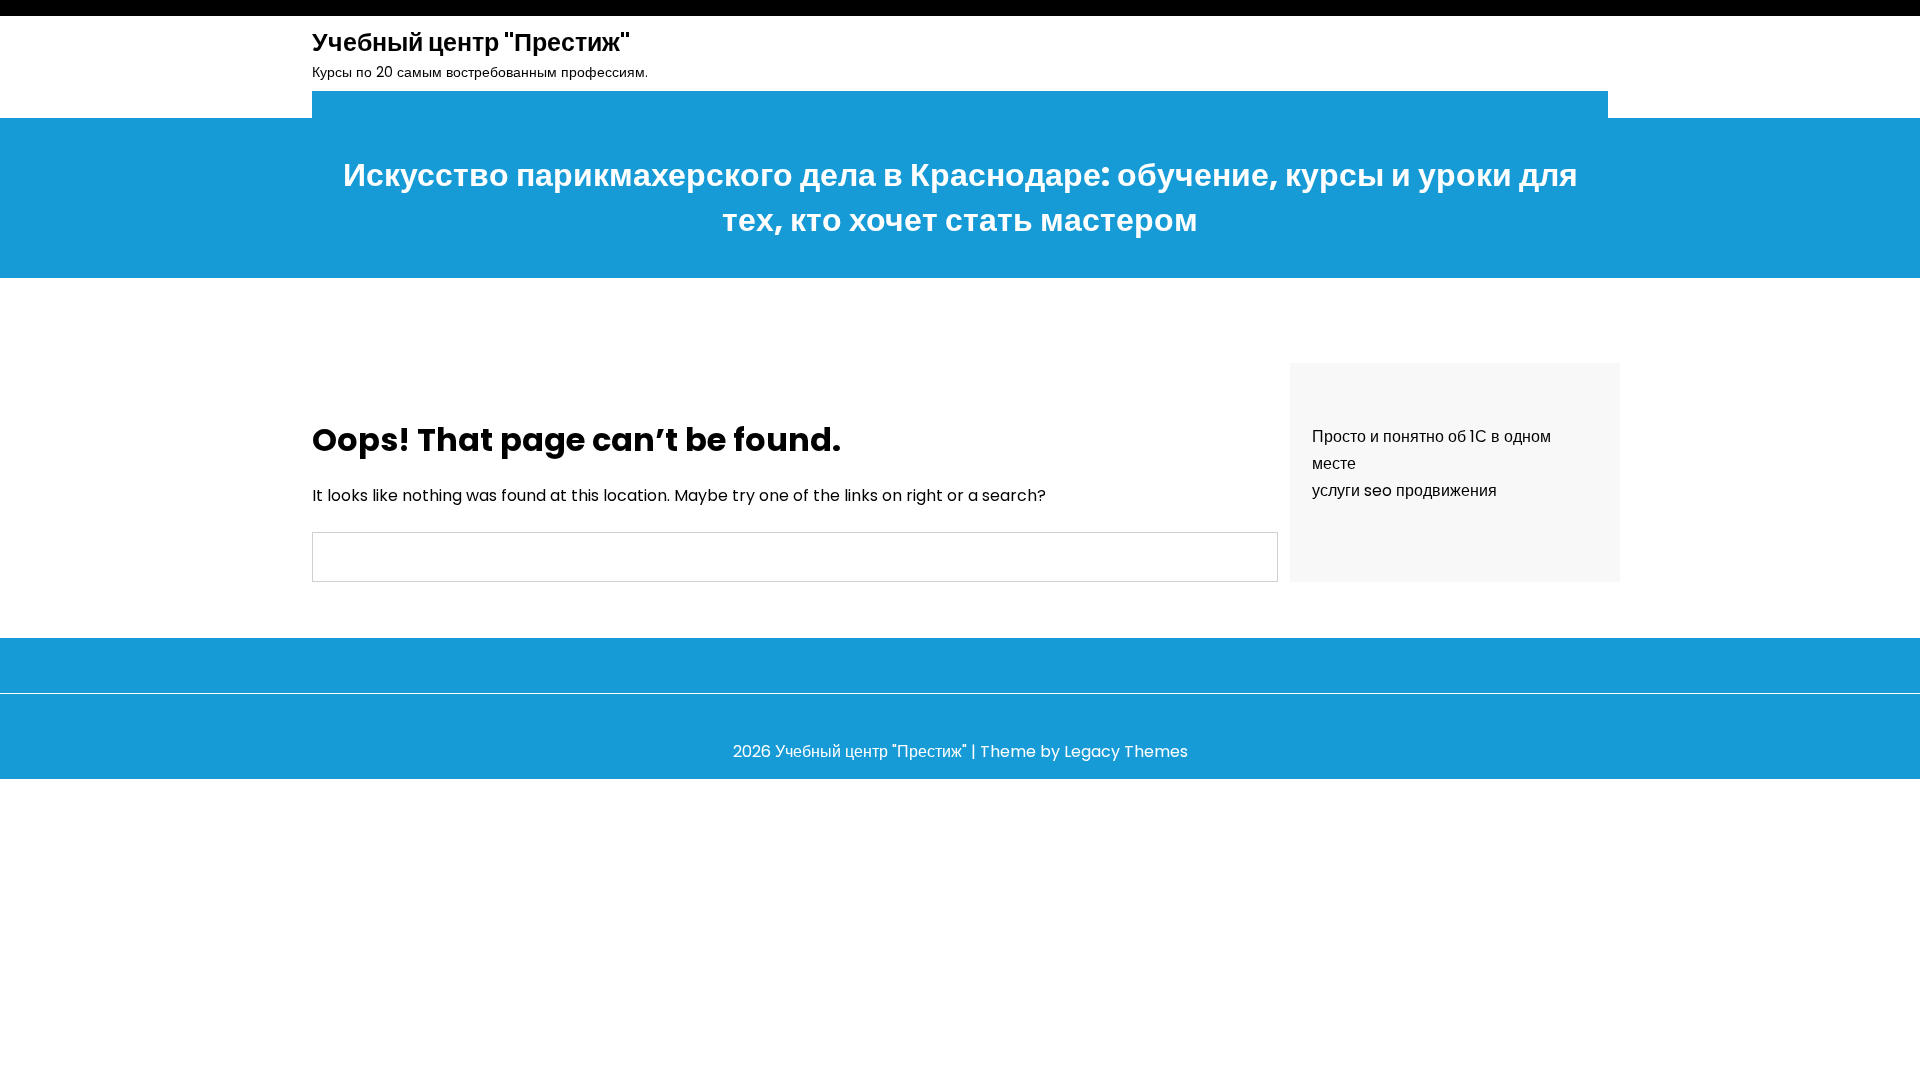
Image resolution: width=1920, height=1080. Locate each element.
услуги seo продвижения (1404, 490)
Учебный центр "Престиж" (471, 42)
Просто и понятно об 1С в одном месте (1431, 450)
